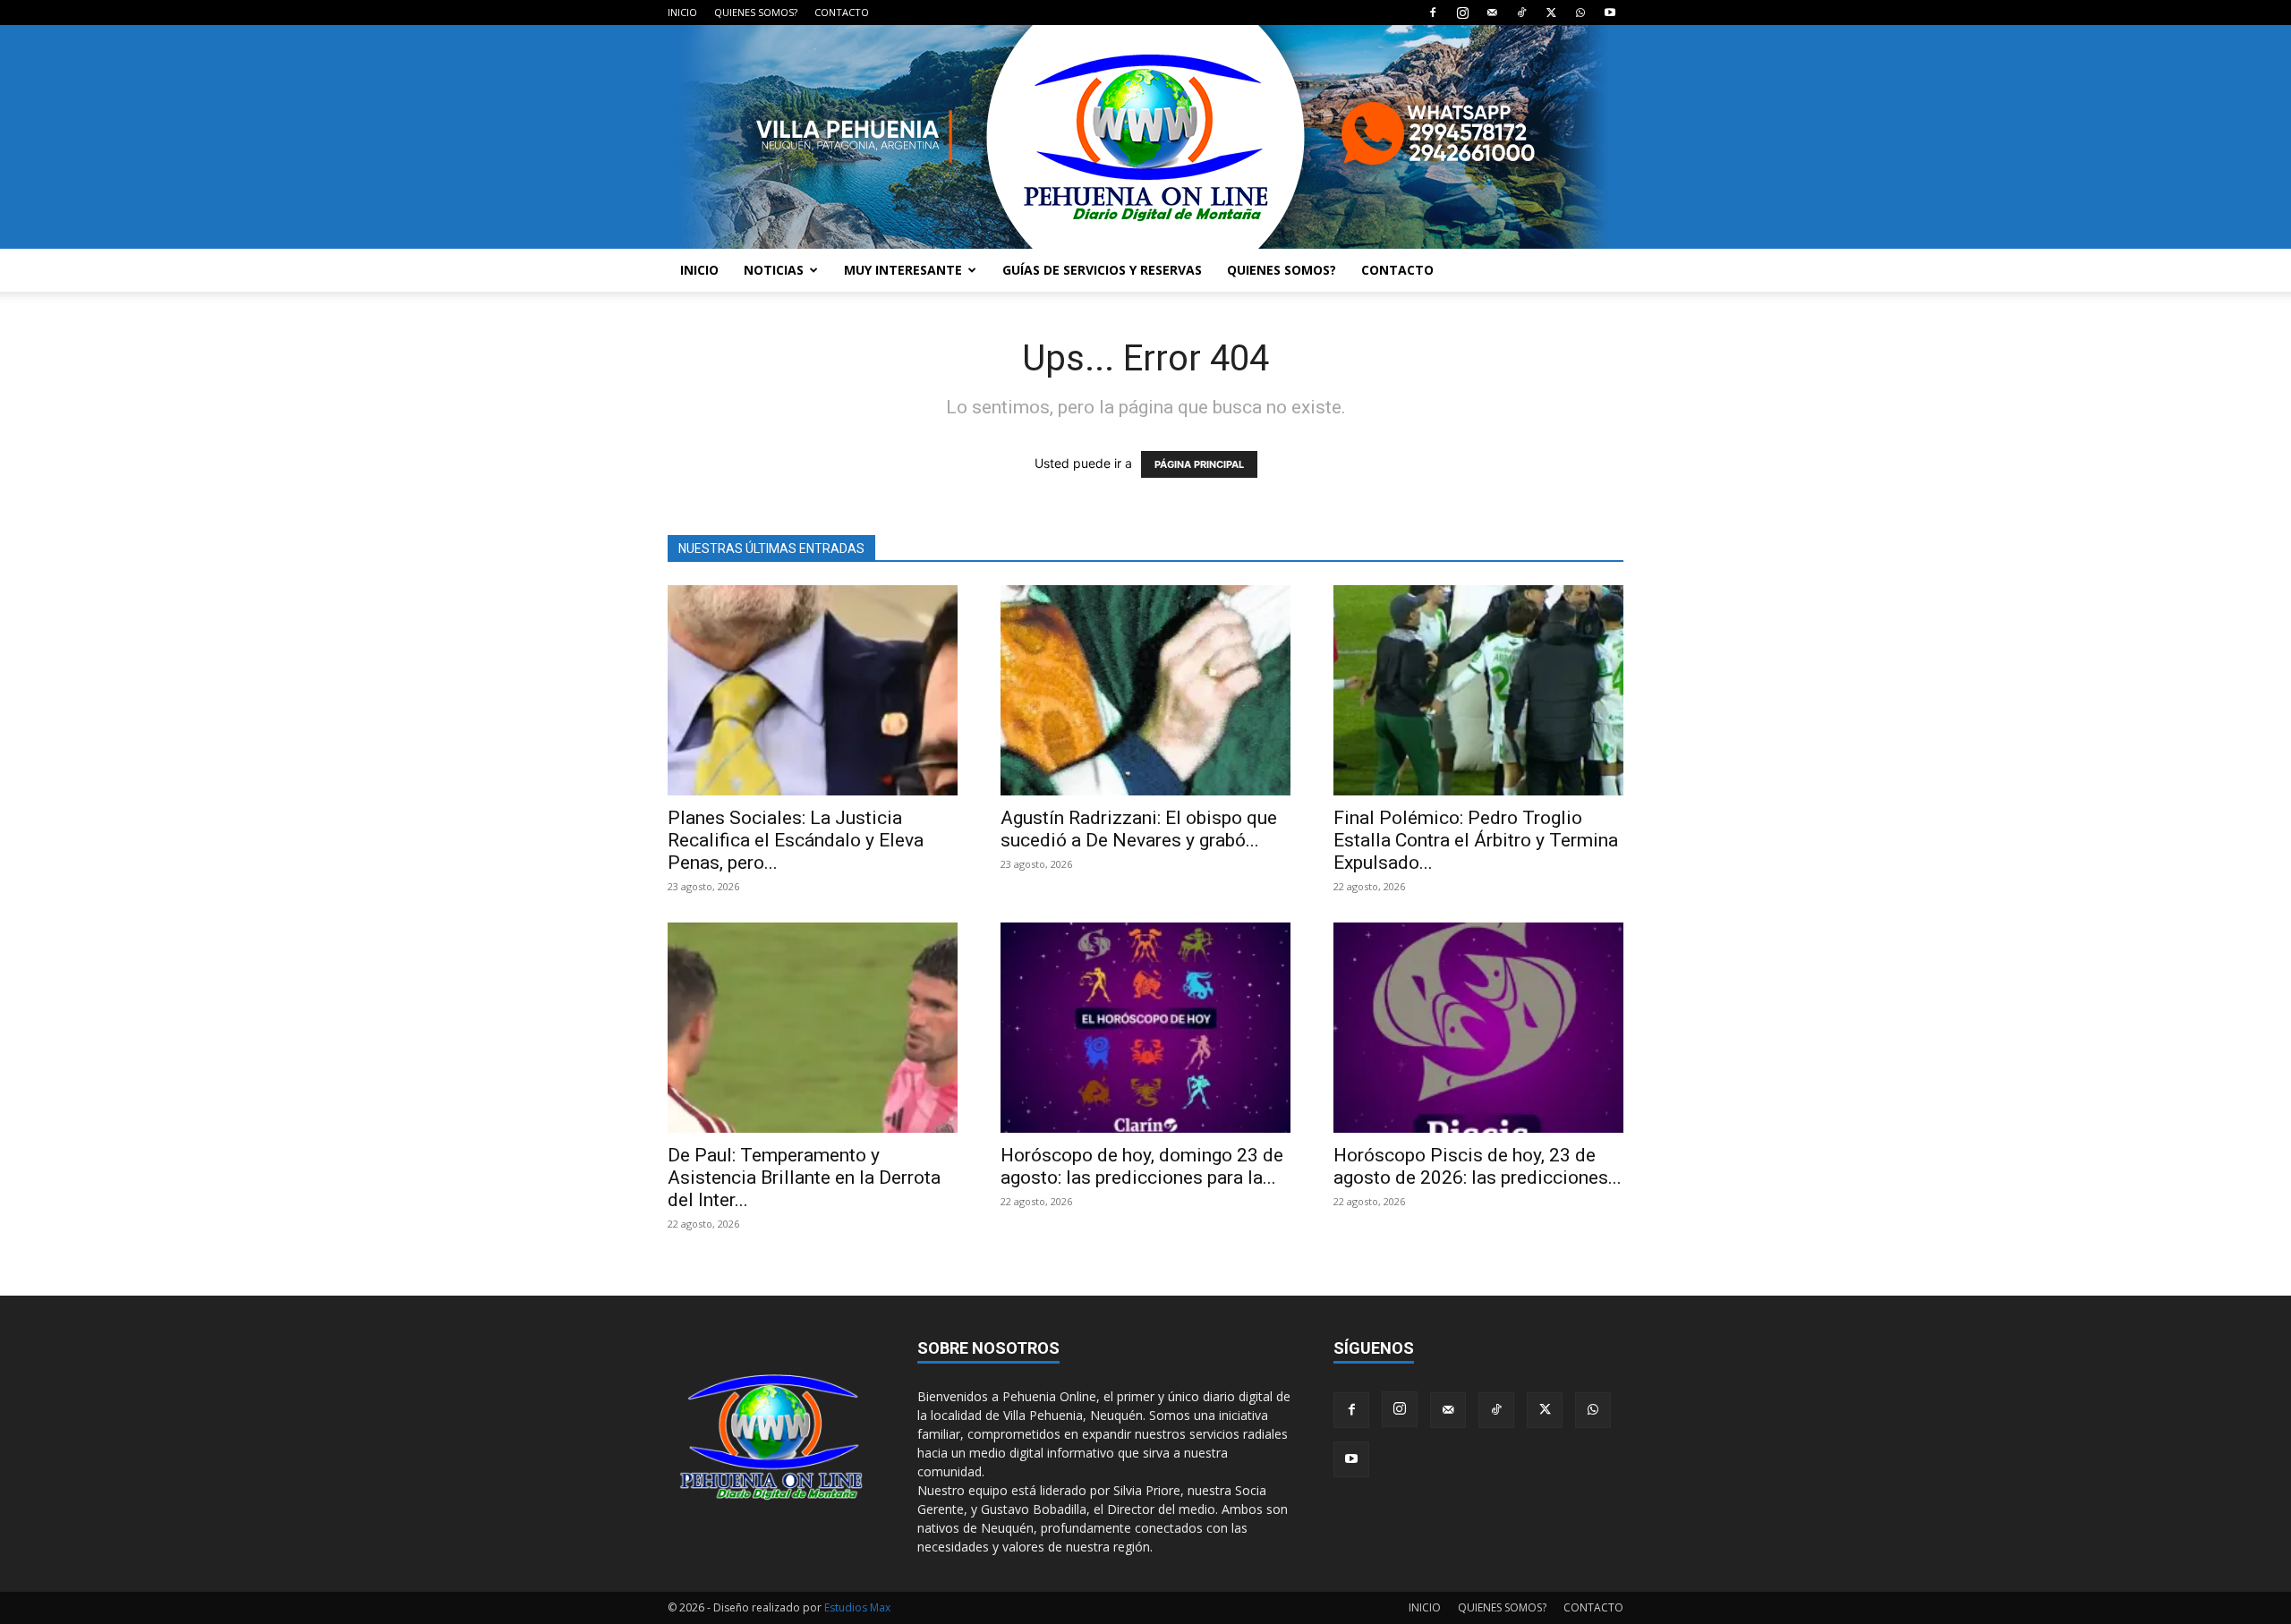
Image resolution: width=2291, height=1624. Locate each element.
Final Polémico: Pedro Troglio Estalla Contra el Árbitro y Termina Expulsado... (1476, 840)
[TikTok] (1521, 13)
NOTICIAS (774, 270)
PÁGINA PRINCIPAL (1199, 464)
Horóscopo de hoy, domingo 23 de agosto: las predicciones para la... (1142, 1166)
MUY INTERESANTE (903, 270)
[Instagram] (1462, 13)
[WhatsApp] (1580, 13)
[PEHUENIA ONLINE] (1145, 137)
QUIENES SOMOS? (756, 12)
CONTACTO (842, 12)
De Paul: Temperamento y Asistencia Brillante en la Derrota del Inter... (804, 1178)
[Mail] (1492, 13)
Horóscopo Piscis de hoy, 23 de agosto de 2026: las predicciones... (1478, 1166)
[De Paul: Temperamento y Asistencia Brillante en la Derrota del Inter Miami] (813, 1028)
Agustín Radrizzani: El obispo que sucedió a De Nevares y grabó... (1139, 829)
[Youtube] (1610, 13)
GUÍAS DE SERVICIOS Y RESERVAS (1102, 270)
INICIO (682, 12)
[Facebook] (1433, 13)
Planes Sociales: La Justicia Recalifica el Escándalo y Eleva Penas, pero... (796, 840)
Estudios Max (857, 1607)
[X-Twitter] (1551, 13)
